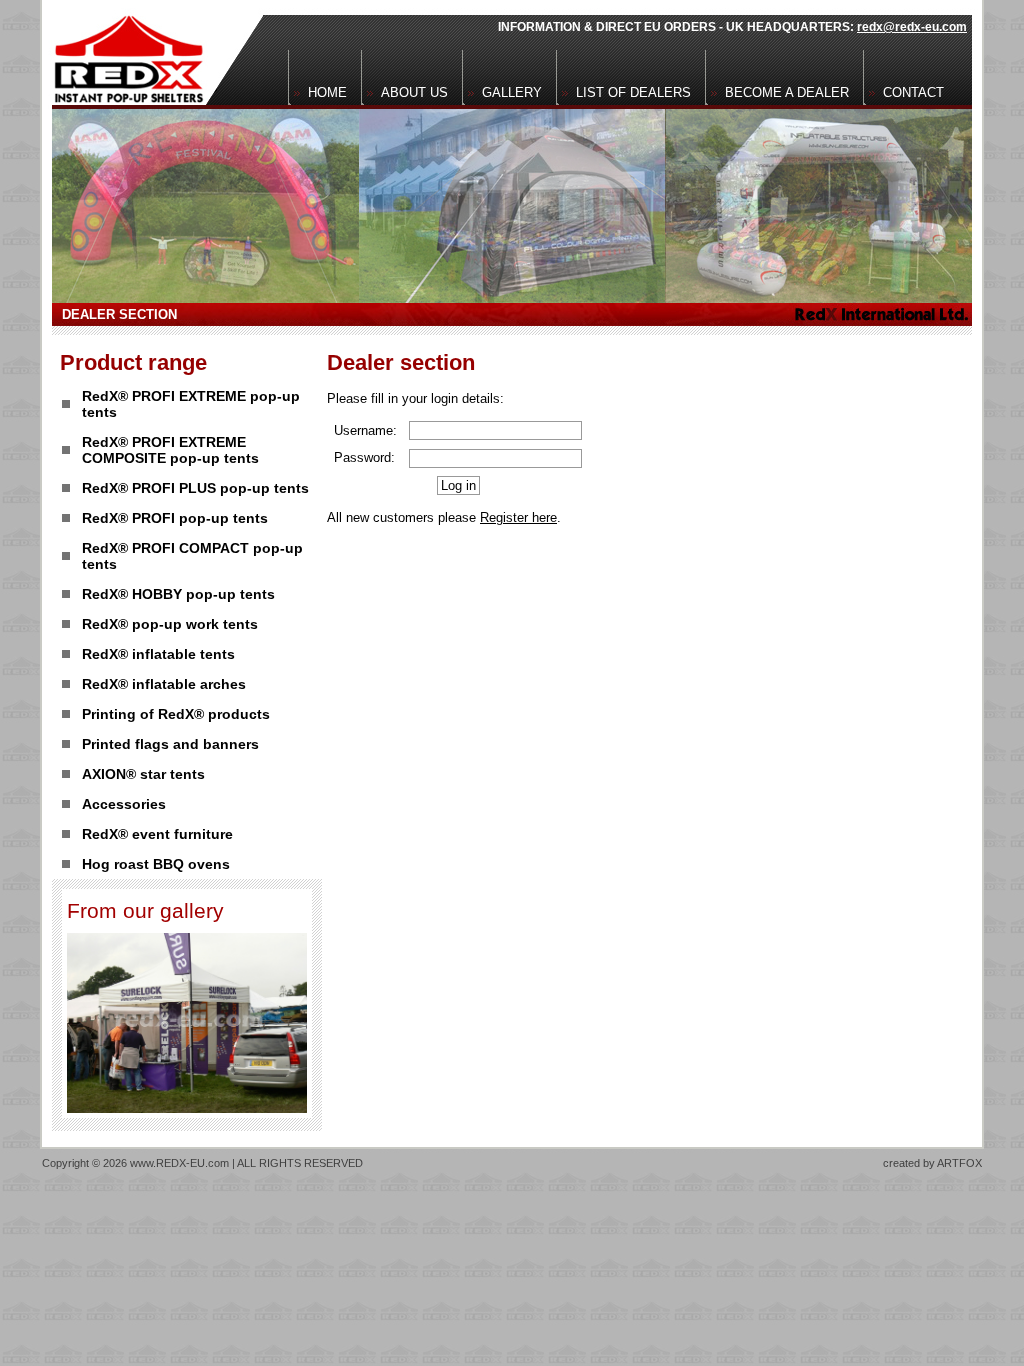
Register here (518, 517)
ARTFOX (959, 1163)
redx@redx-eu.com (912, 27)
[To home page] (123, 52)
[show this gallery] (187, 1107)
